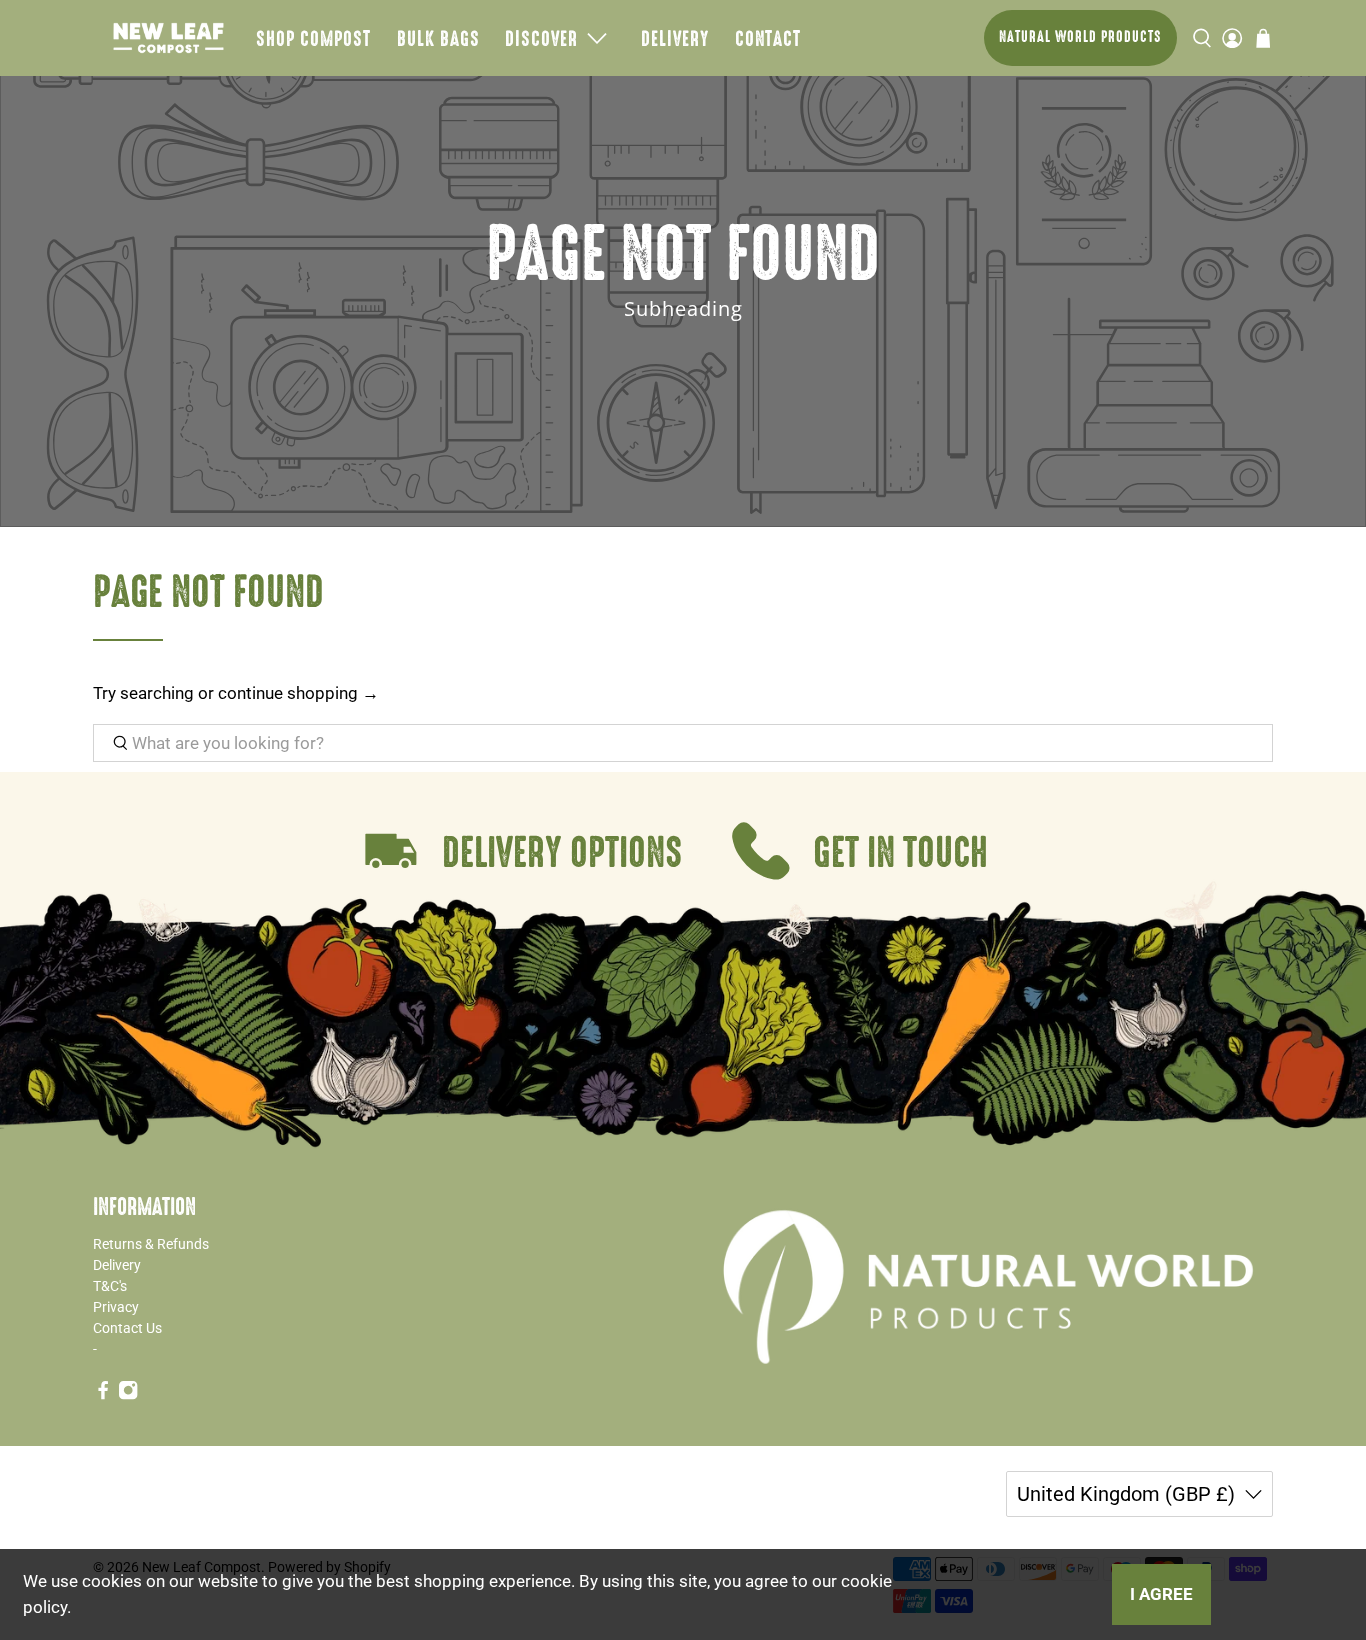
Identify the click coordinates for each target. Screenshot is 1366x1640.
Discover (541, 38)
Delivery (675, 38)
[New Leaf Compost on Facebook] (103, 1395)
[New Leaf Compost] (168, 38)
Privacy (116, 1307)
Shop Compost (313, 38)
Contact (768, 38)
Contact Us (127, 1328)
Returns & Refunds (151, 1244)
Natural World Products (1080, 36)
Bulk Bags (438, 38)
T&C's (110, 1286)
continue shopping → (298, 693)
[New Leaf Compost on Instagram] (128, 1395)
